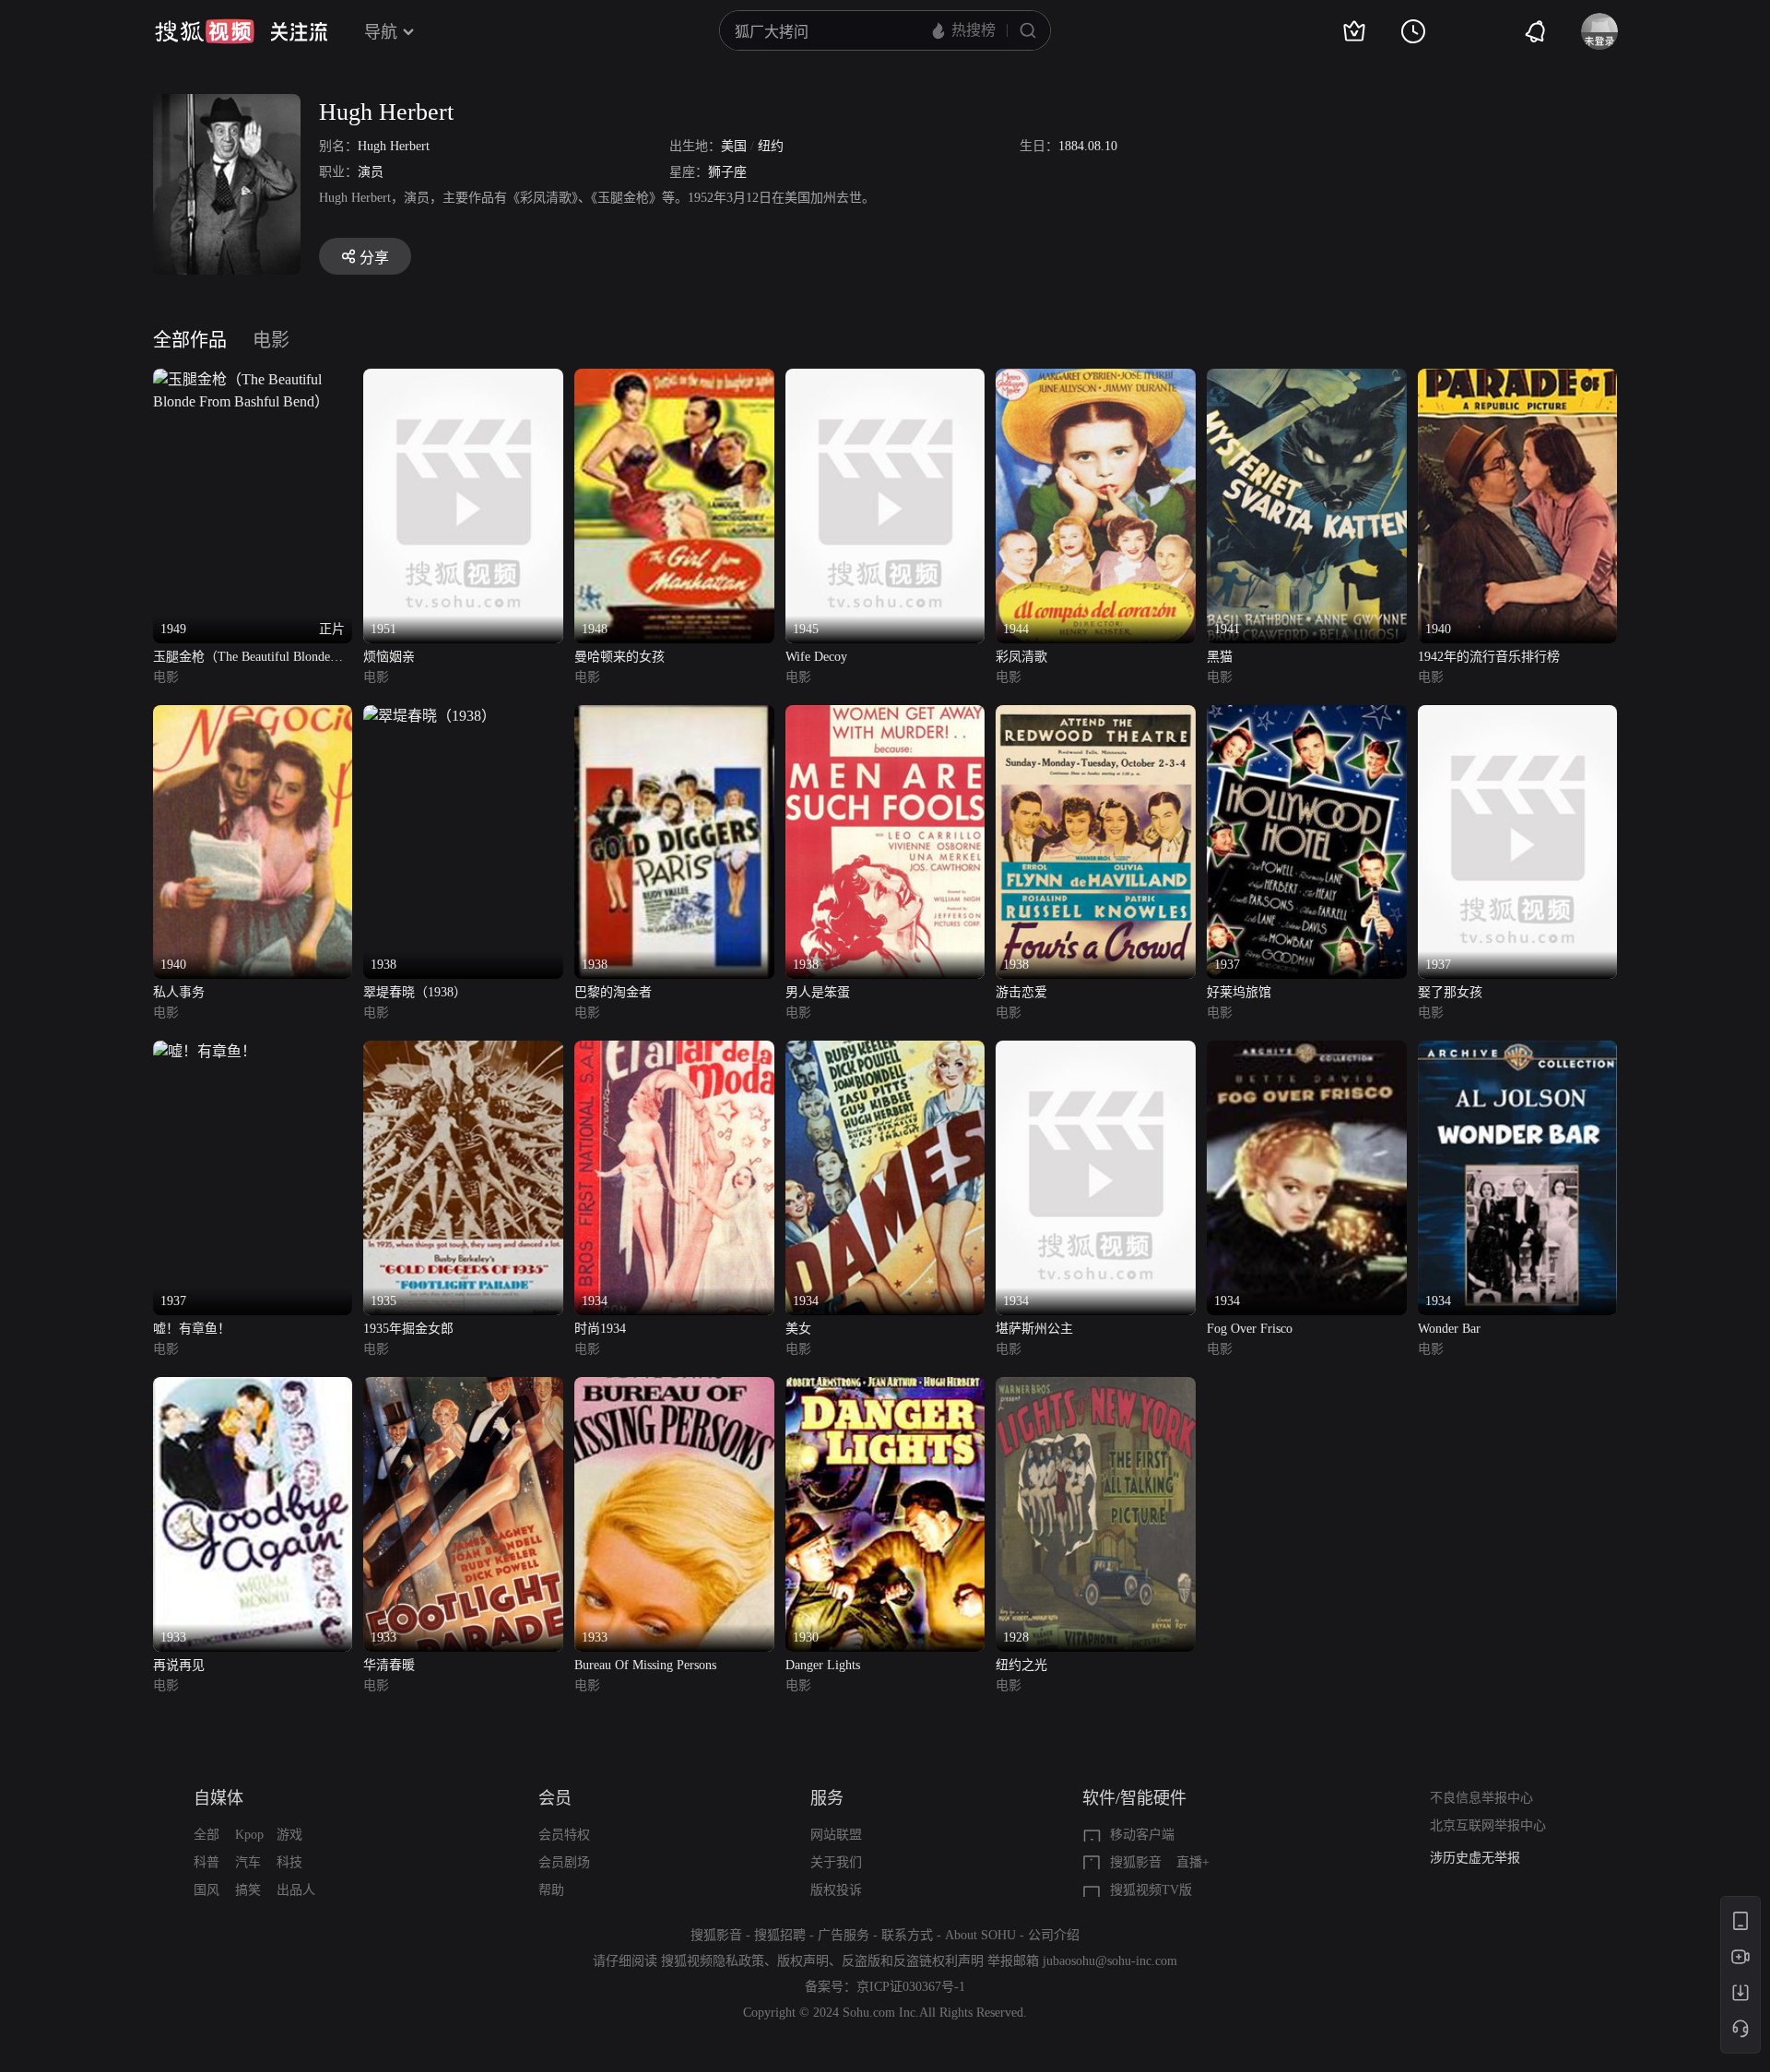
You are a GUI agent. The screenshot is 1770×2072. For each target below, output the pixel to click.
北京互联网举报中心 (1488, 1825)
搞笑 (248, 1890)
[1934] (674, 1051)
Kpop (249, 1835)
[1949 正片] (253, 379)
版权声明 (803, 1961)
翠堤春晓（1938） (415, 992)
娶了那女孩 (1450, 992)
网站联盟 (836, 1835)
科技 (289, 1862)
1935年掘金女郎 (408, 1329)
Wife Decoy (816, 657)
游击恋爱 (1021, 992)
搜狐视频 (205, 31)
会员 (555, 1798)
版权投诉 (836, 1890)
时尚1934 (600, 1329)
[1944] (1096, 379)
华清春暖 (389, 1665)
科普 (206, 1862)
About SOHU (980, 1935)
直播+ (1193, 1862)
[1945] (885, 379)
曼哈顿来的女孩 (619, 657)
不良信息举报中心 (1481, 1798)
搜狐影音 (1136, 1862)
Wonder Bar (1449, 1329)
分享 (374, 258)
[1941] (1307, 379)
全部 (206, 1835)
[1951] (463, 379)
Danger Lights (823, 1665)
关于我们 (836, 1862)
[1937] (1307, 716)
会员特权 (564, 1835)
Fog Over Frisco (1250, 1329)
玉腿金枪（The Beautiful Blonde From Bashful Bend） (242, 659)
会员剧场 (564, 1862)
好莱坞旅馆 (1239, 992)
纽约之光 (1021, 1665)
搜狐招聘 (780, 1935)
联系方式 (907, 1935)
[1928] (1096, 1388)
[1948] (674, 379)
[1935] (463, 1051)
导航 (381, 32)
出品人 (296, 1890)
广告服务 (844, 1935)
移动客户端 (1142, 1835)
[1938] (430, 716)
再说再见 (179, 1665)
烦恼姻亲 (389, 657)
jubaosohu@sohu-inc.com (1110, 1961)
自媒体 (218, 1798)
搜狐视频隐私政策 (713, 1961)
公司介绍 (1054, 1935)
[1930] (885, 1388)
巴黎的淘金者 (613, 992)
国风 (206, 1890)
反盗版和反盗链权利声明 (913, 1961)
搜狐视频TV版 (1151, 1890)
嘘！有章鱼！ (192, 1329)
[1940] (1518, 379)
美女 (798, 1329)
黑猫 (1220, 657)
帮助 (551, 1890)
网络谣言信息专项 (1481, 1858)
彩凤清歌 (1021, 657)
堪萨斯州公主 (1034, 1329)
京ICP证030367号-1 (911, 1987)
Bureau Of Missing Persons (645, 1665)
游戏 (289, 1835)
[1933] (253, 1388)
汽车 (248, 1862)
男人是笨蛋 (818, 992)
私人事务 (179, 992)
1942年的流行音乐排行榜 (1489, 657)
